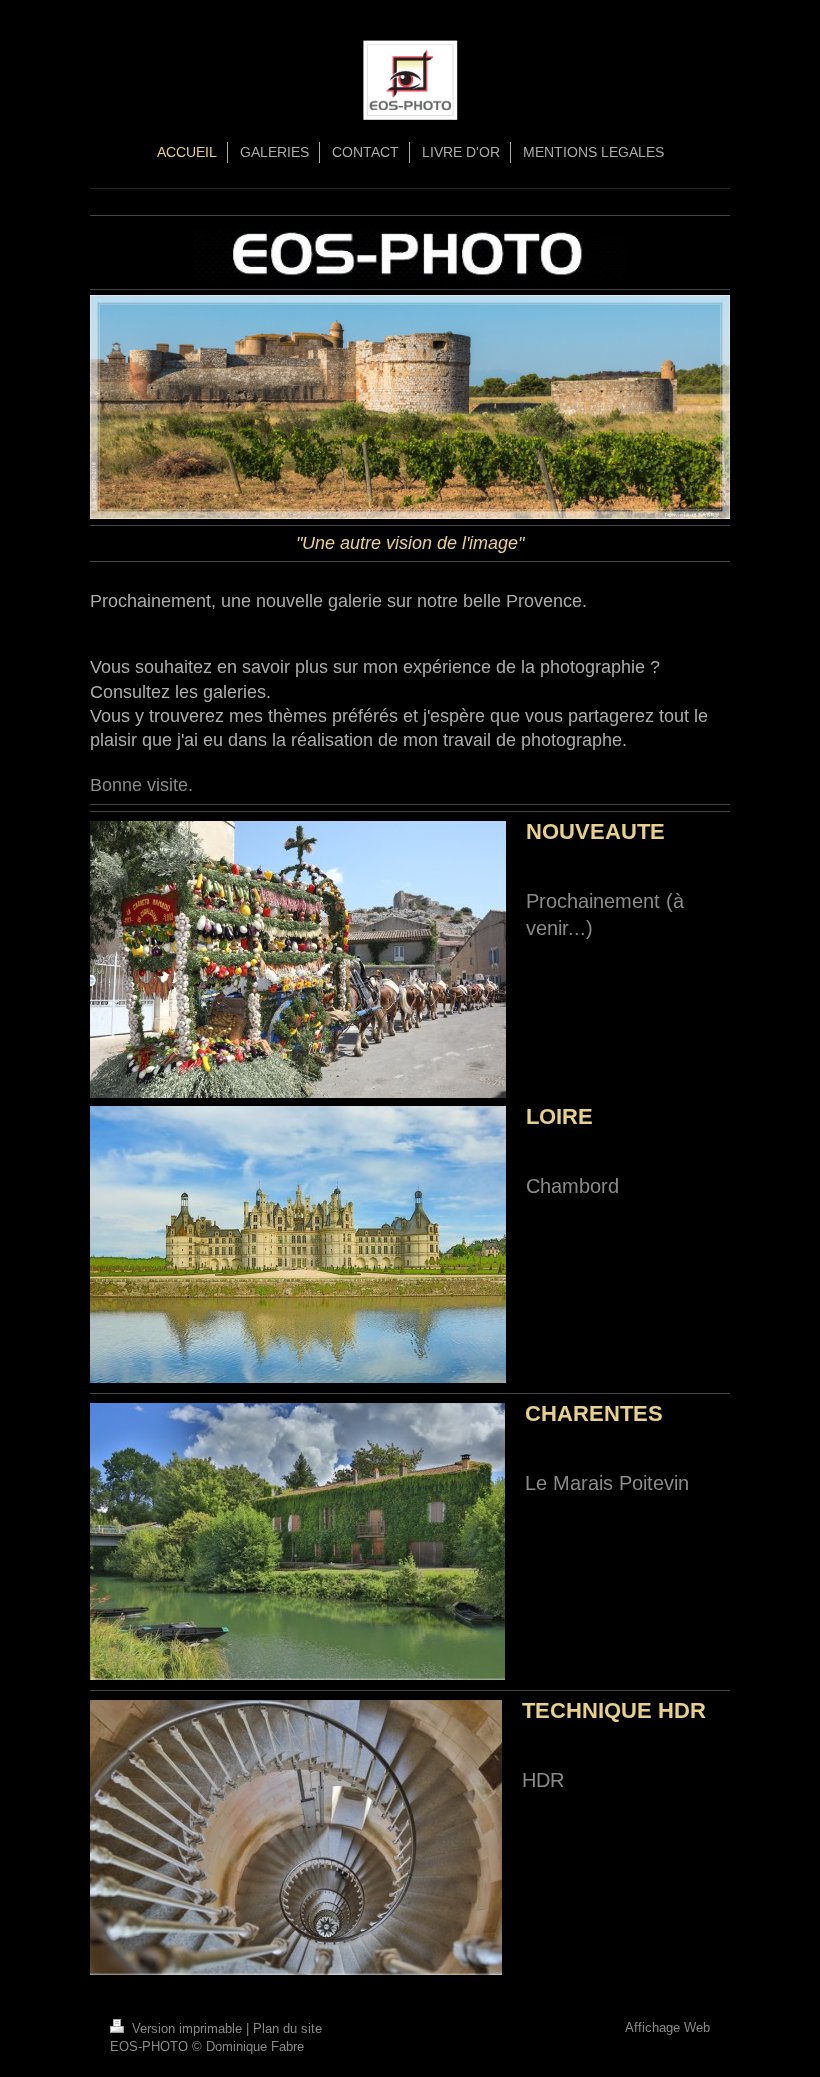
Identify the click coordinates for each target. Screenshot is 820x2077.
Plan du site (287, 2028)
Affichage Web (667, 2027)
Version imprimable (187, 2028)
